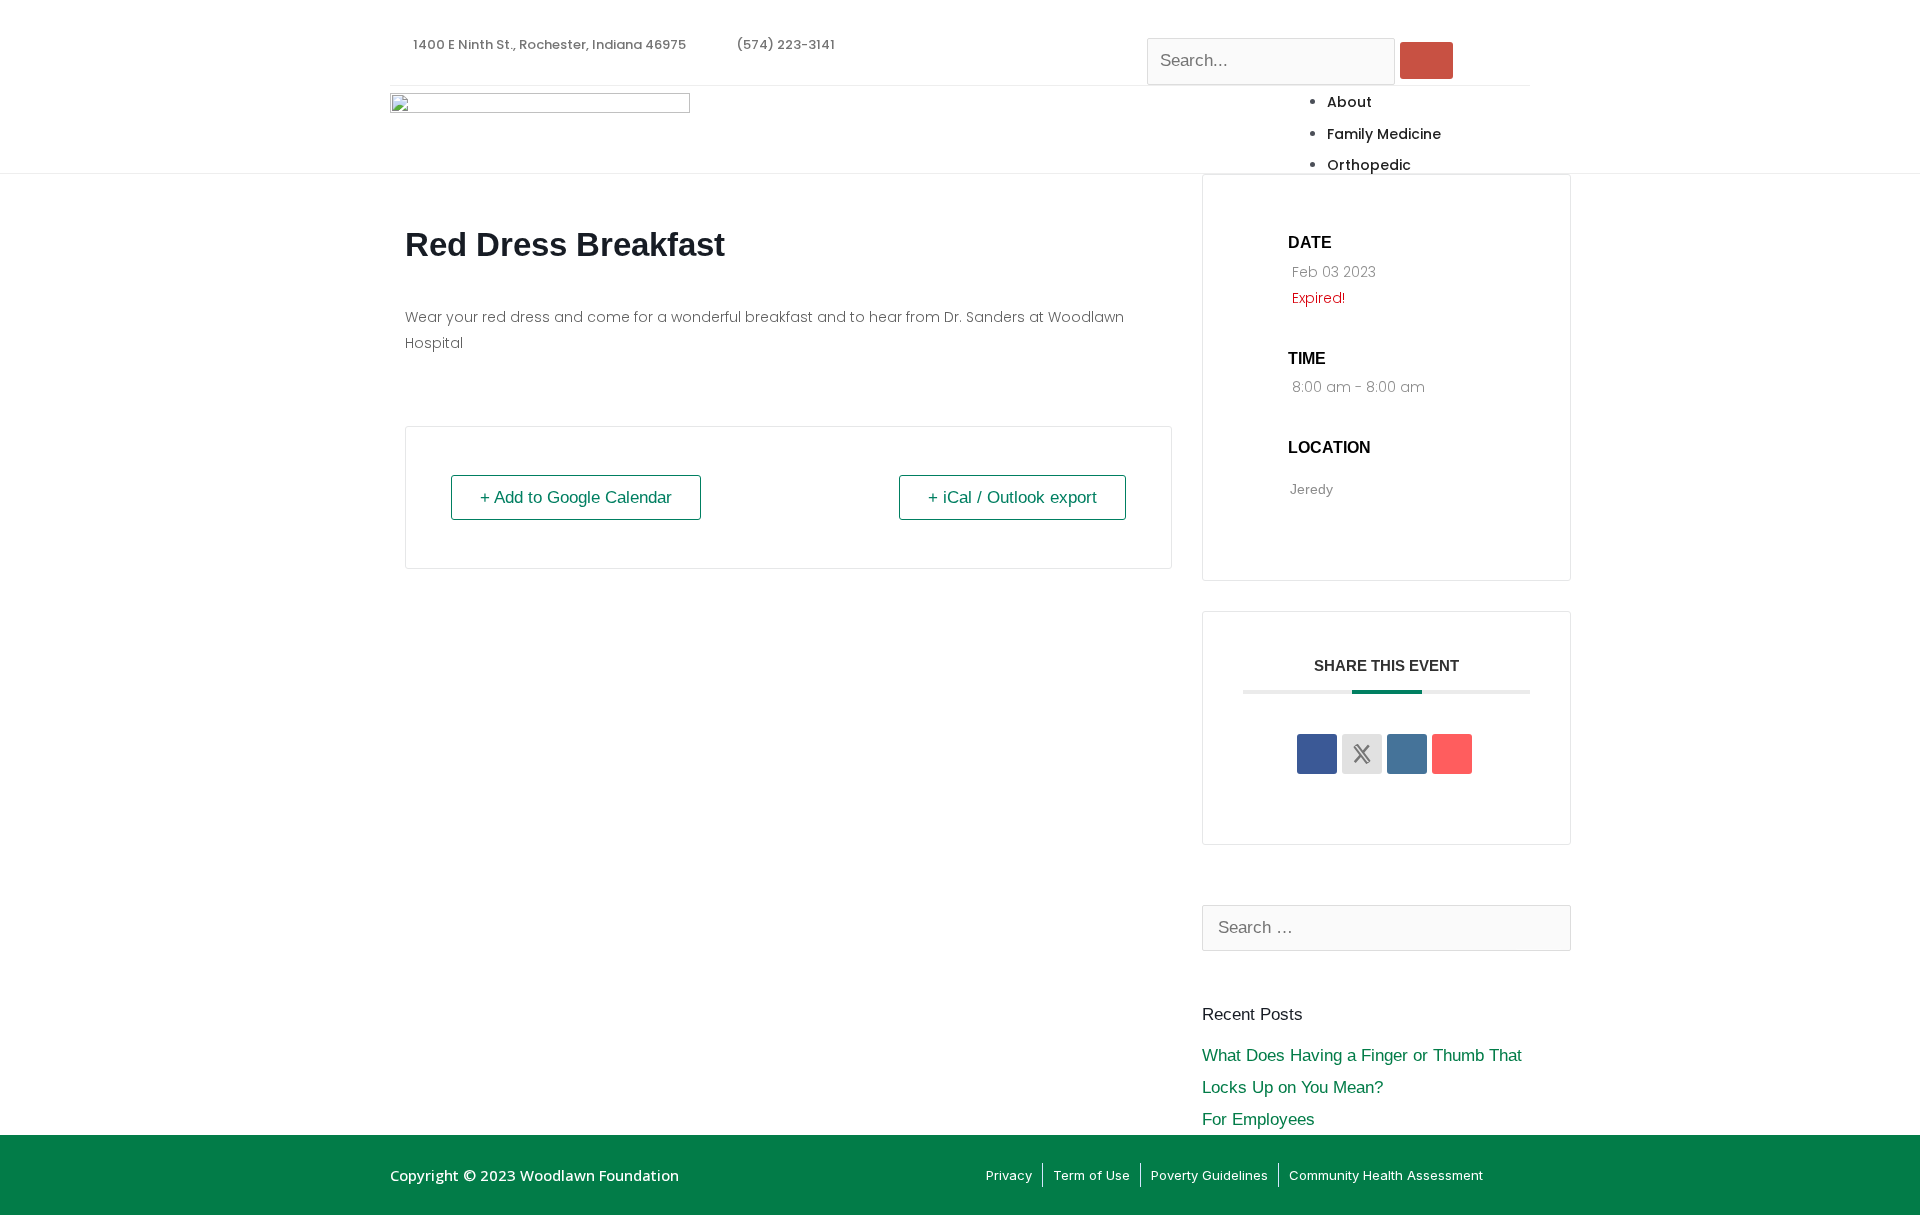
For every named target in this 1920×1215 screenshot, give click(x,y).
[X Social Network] (1362, 754)
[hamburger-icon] (1510, 96)
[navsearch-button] (1157, 21)
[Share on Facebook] (1317, 754)
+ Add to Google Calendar (576, 497)
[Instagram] (1524, 32)
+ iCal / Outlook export (1012, 497)
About (1349, 102)
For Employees (1258, 1119)
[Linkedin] (1407, 754)
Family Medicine (1384, 134)
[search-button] (1426, 60)
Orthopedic (1369, 165)
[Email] (1452, 754)
